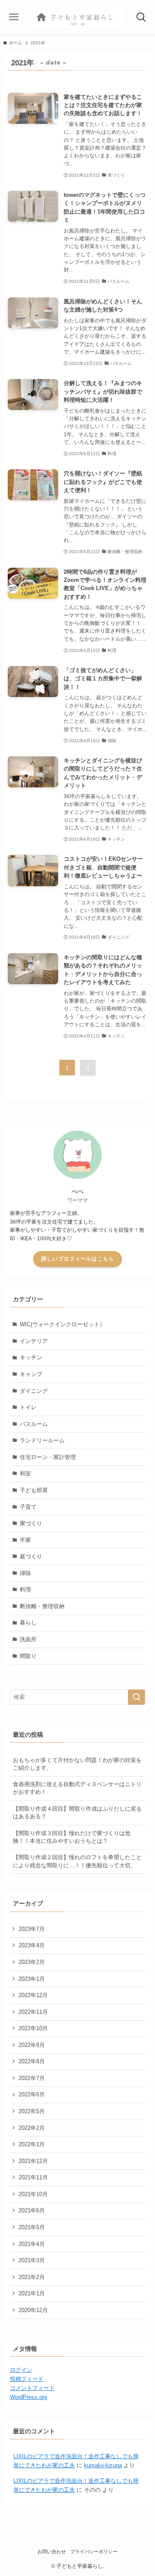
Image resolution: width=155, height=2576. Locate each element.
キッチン (31, 1357)
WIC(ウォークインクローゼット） (62, 1324)
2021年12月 (33, 2161)
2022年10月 (33, 2028)
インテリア (34, 1341)
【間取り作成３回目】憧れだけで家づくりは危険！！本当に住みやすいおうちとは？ (72, 1837)
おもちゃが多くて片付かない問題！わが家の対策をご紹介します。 (77, 1764)
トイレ (28, 1407)
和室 (25, 1473)
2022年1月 (32, 2144)
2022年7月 (32, 2078)
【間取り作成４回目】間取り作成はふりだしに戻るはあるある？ (77, 1813)
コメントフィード (32, 2388)
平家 (25, 1540)
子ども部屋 (34, 1490)
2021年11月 (33, 2177)
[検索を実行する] (136, 1697)
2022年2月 (32, 2128)
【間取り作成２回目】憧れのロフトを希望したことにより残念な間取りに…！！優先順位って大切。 (77, 1861)
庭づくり (31, 1556)
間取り (28, 1656)
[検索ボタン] (141, 17)
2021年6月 (32, 2210)
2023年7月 (32, 1929)
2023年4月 (32, 1945)
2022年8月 (32, 2061)
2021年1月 (32, 2293)
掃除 (25, 1573)
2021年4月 (32, 2244)
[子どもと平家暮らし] (77, 17)
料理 (25, 1589)
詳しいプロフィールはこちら (78, 1259)
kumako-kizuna (103, 2465)
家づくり (31, 1523)
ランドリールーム (42, 1440)
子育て (28, 1507)
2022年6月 (32, 2094)
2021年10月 (33, 2194)
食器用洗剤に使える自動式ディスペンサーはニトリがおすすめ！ (77, 1788)
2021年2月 (32, 2277)
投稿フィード (27, 2379)
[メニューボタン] (14, 17)
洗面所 (28, 1639)
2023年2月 (32, 1962)
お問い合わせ (52, 2552)
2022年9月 (32, 2045)
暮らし (28, 1623)
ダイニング (34, 1391)
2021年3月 (32, 2260)
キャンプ (31, 1374)
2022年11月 (33, 2012)
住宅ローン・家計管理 (48, 1457)
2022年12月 (33, 1995)
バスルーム (34, 1424)
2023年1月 (32, 1979)
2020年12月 (33, 2310)
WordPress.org (28, 2397)
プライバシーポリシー (94, 2552)
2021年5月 (32, 2227)
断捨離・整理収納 (42, 1606)
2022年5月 (32, 2111)
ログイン (21, 2370)
